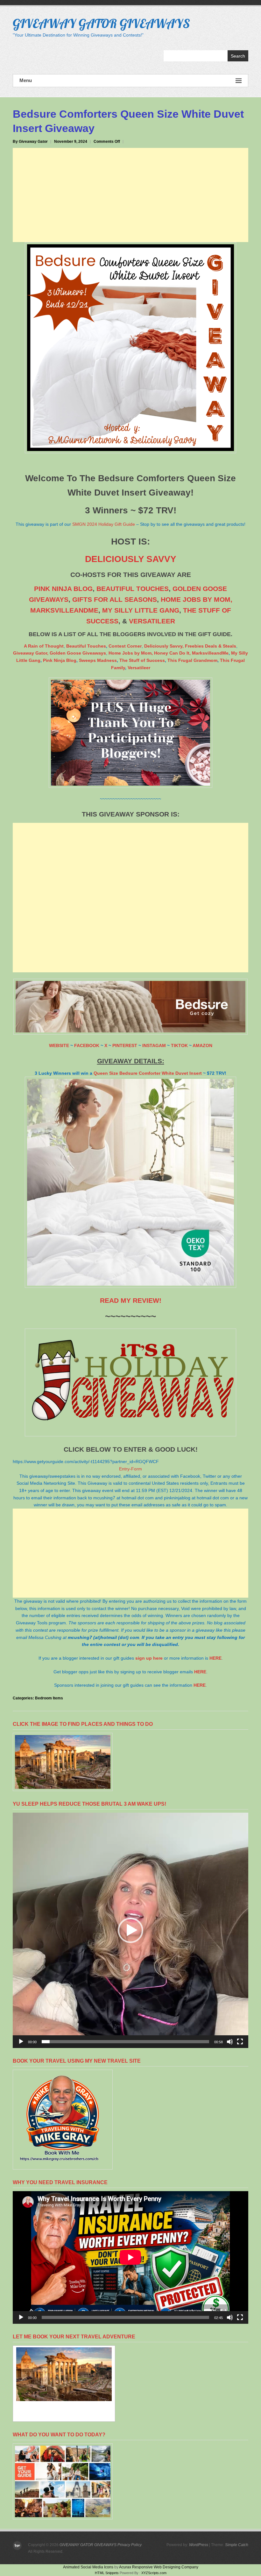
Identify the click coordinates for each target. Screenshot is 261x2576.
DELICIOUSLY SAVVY (131, 559)
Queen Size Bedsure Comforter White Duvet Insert (148, 1073)
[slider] (125, 2042)
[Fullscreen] (240, 2042)
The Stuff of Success (142, 660)
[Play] (21, 2042)
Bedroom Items (49, 1698)
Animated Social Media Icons (88, 2567)
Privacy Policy (130, 2545)
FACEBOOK (87, 1045)
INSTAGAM (154, 1045)
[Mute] (230, 2042)
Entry (124, 1469)
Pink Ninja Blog (63, 589)
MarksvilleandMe (210, 653)
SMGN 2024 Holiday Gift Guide (104, 524)
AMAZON (202, 1045)
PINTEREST (125, 1045)
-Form (136, 1469)
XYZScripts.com (154, 2573)
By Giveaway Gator (30, 142)
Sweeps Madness (98, 660)
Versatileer (152, 621)
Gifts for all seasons (115, 599)
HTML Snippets (107, 2573)
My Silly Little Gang (141, 610)
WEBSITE (59, 1045)
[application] (130, 1930)
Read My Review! (131, 1300)
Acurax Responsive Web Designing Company (159, 2567)
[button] (130, 1930)
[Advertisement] (130, 195)
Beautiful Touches (133, 589)
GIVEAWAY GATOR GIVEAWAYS (101, 23)
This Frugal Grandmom (192, 660)
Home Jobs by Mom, (197, 599)
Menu (26, 80)
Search (238, 56)
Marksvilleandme (64, 610)
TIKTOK (179, 1045)
